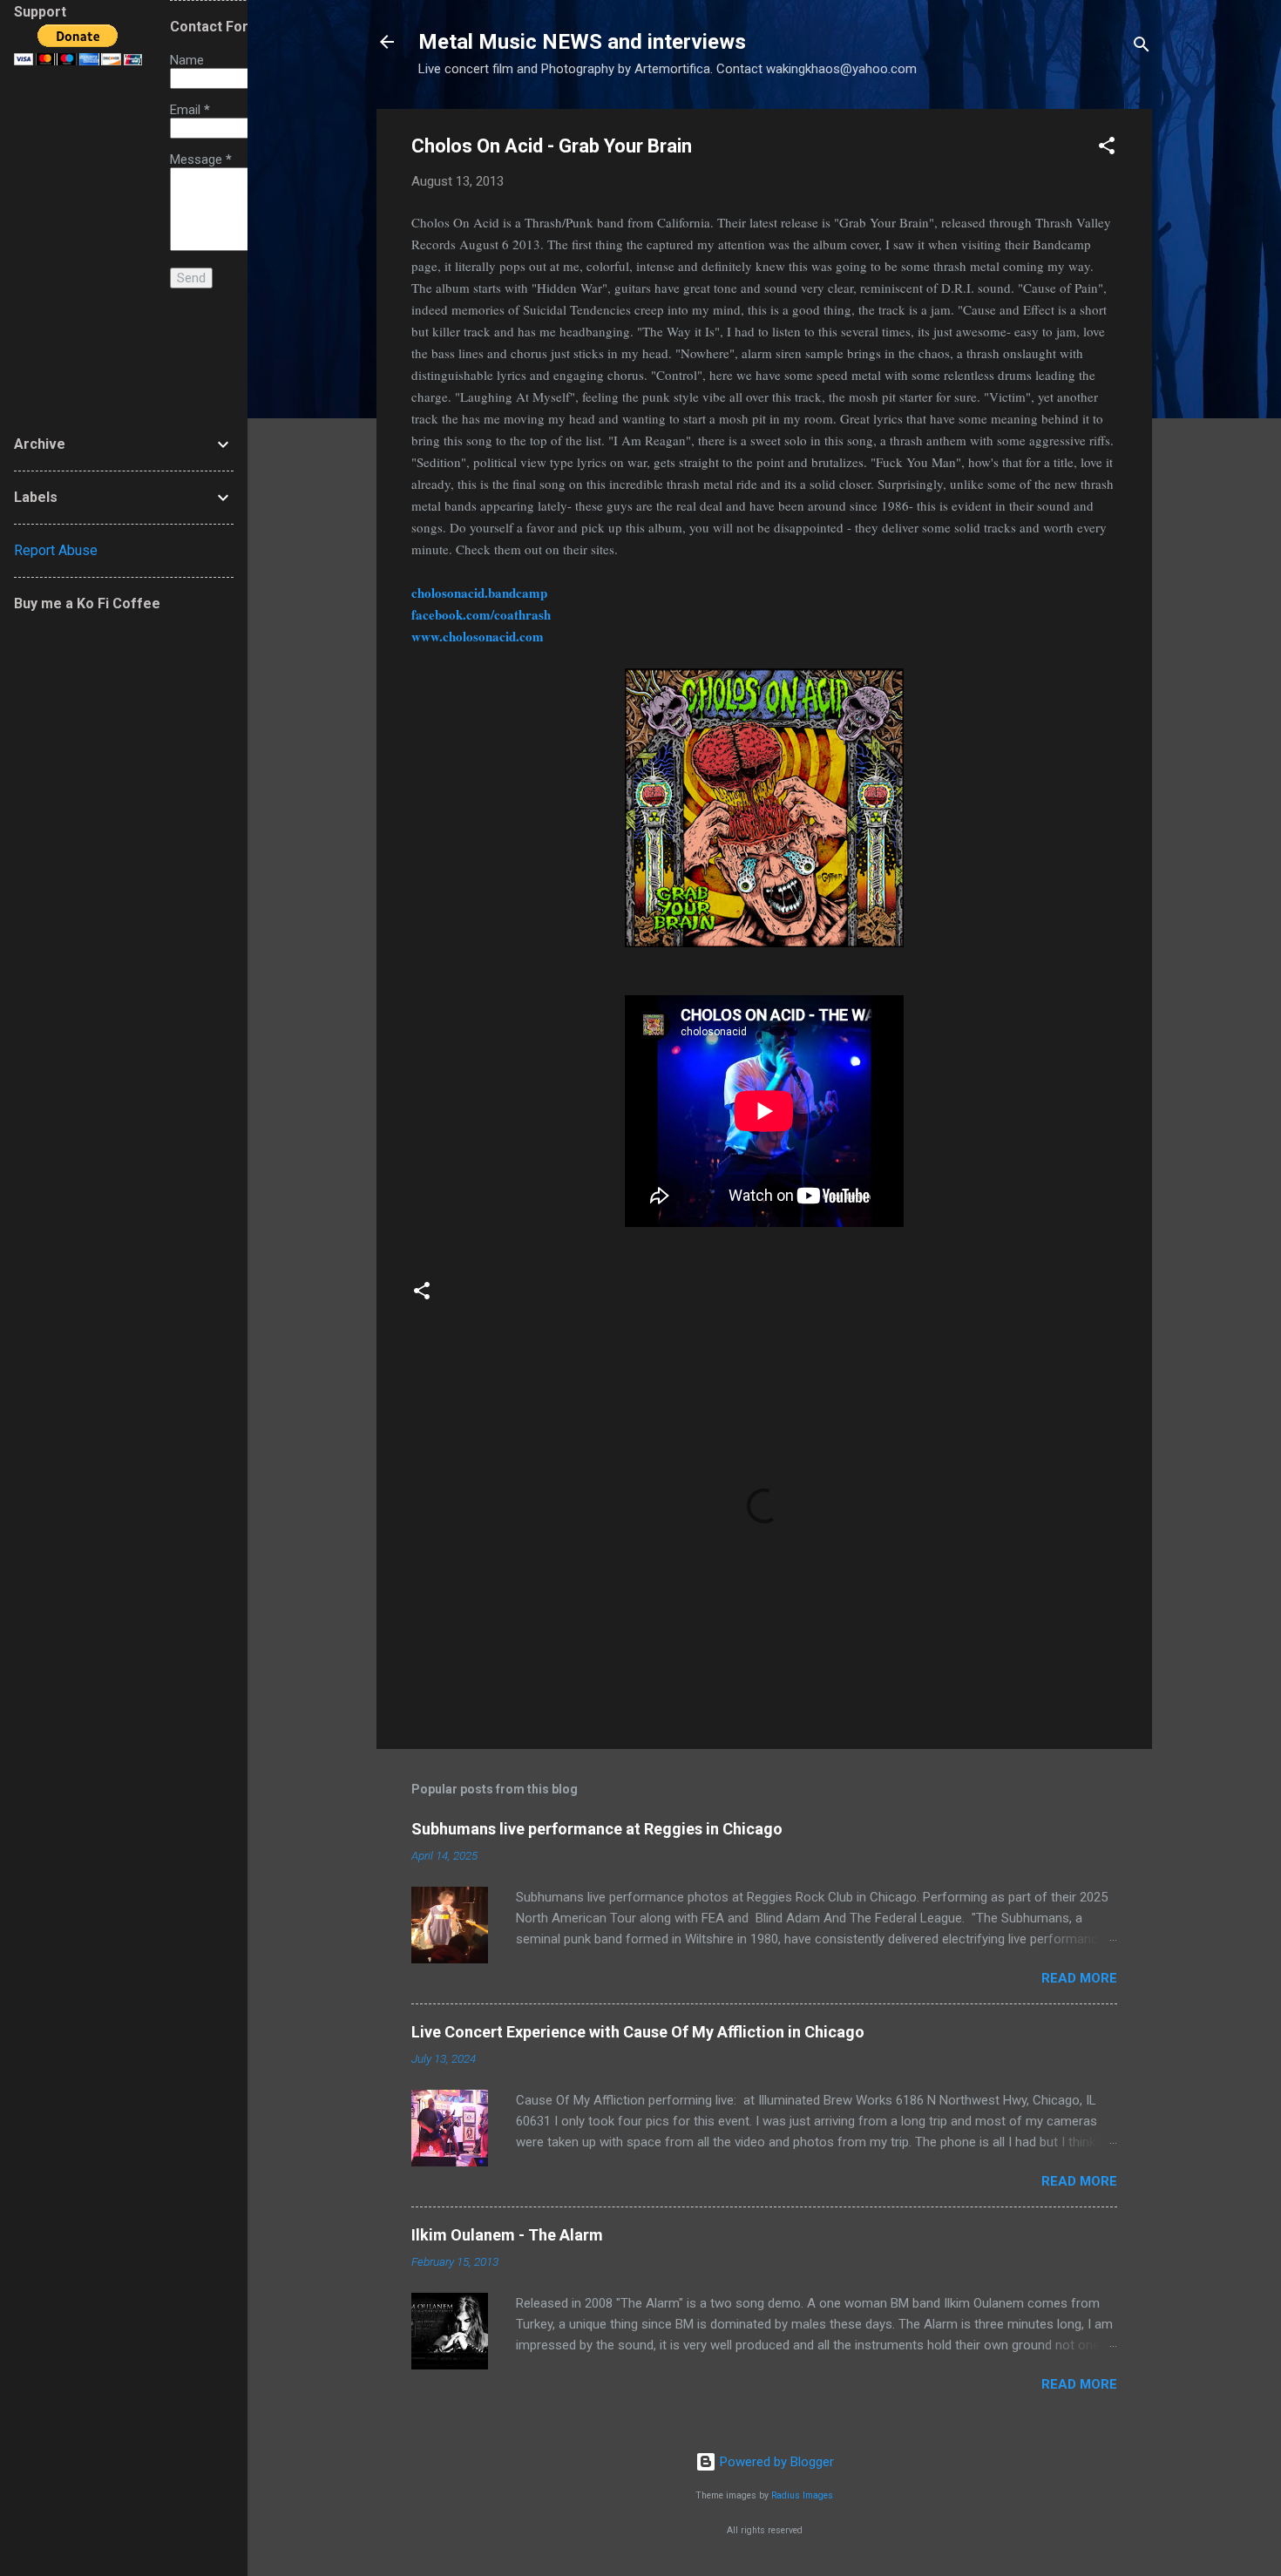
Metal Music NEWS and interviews (582, 42)
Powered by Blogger (775, 2462)
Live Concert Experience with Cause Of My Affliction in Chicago (638, 2032)
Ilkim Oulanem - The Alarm (507, 2235)
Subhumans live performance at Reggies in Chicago (597, 1829)
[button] (1107, 149)
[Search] (1142, 47)
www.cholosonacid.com (478, 636)
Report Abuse (56, 550)
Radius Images (802, 2495)
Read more (1079, 1978)
